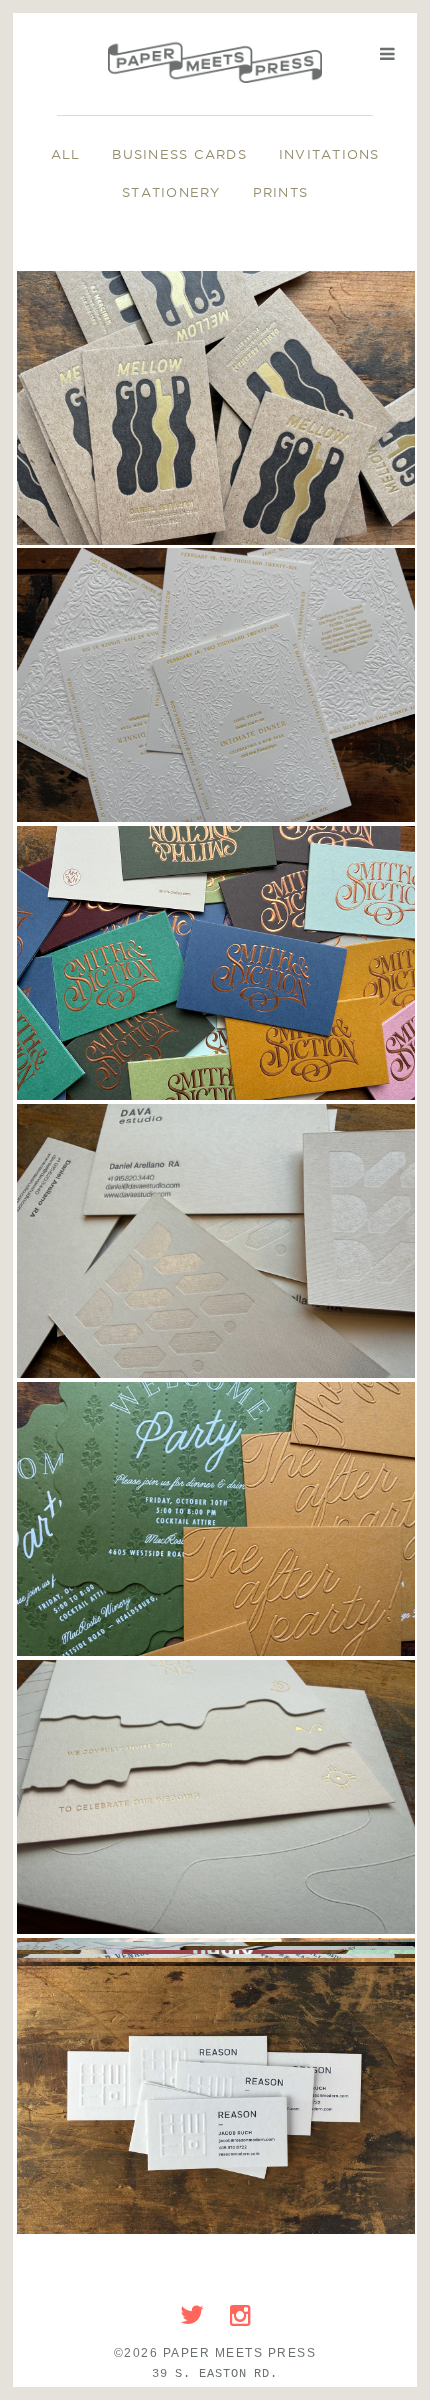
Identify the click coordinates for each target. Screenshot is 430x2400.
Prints (281, 192)
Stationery (171, 192)
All (66, 154)
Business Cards (179, 154)
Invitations (329, 154)
